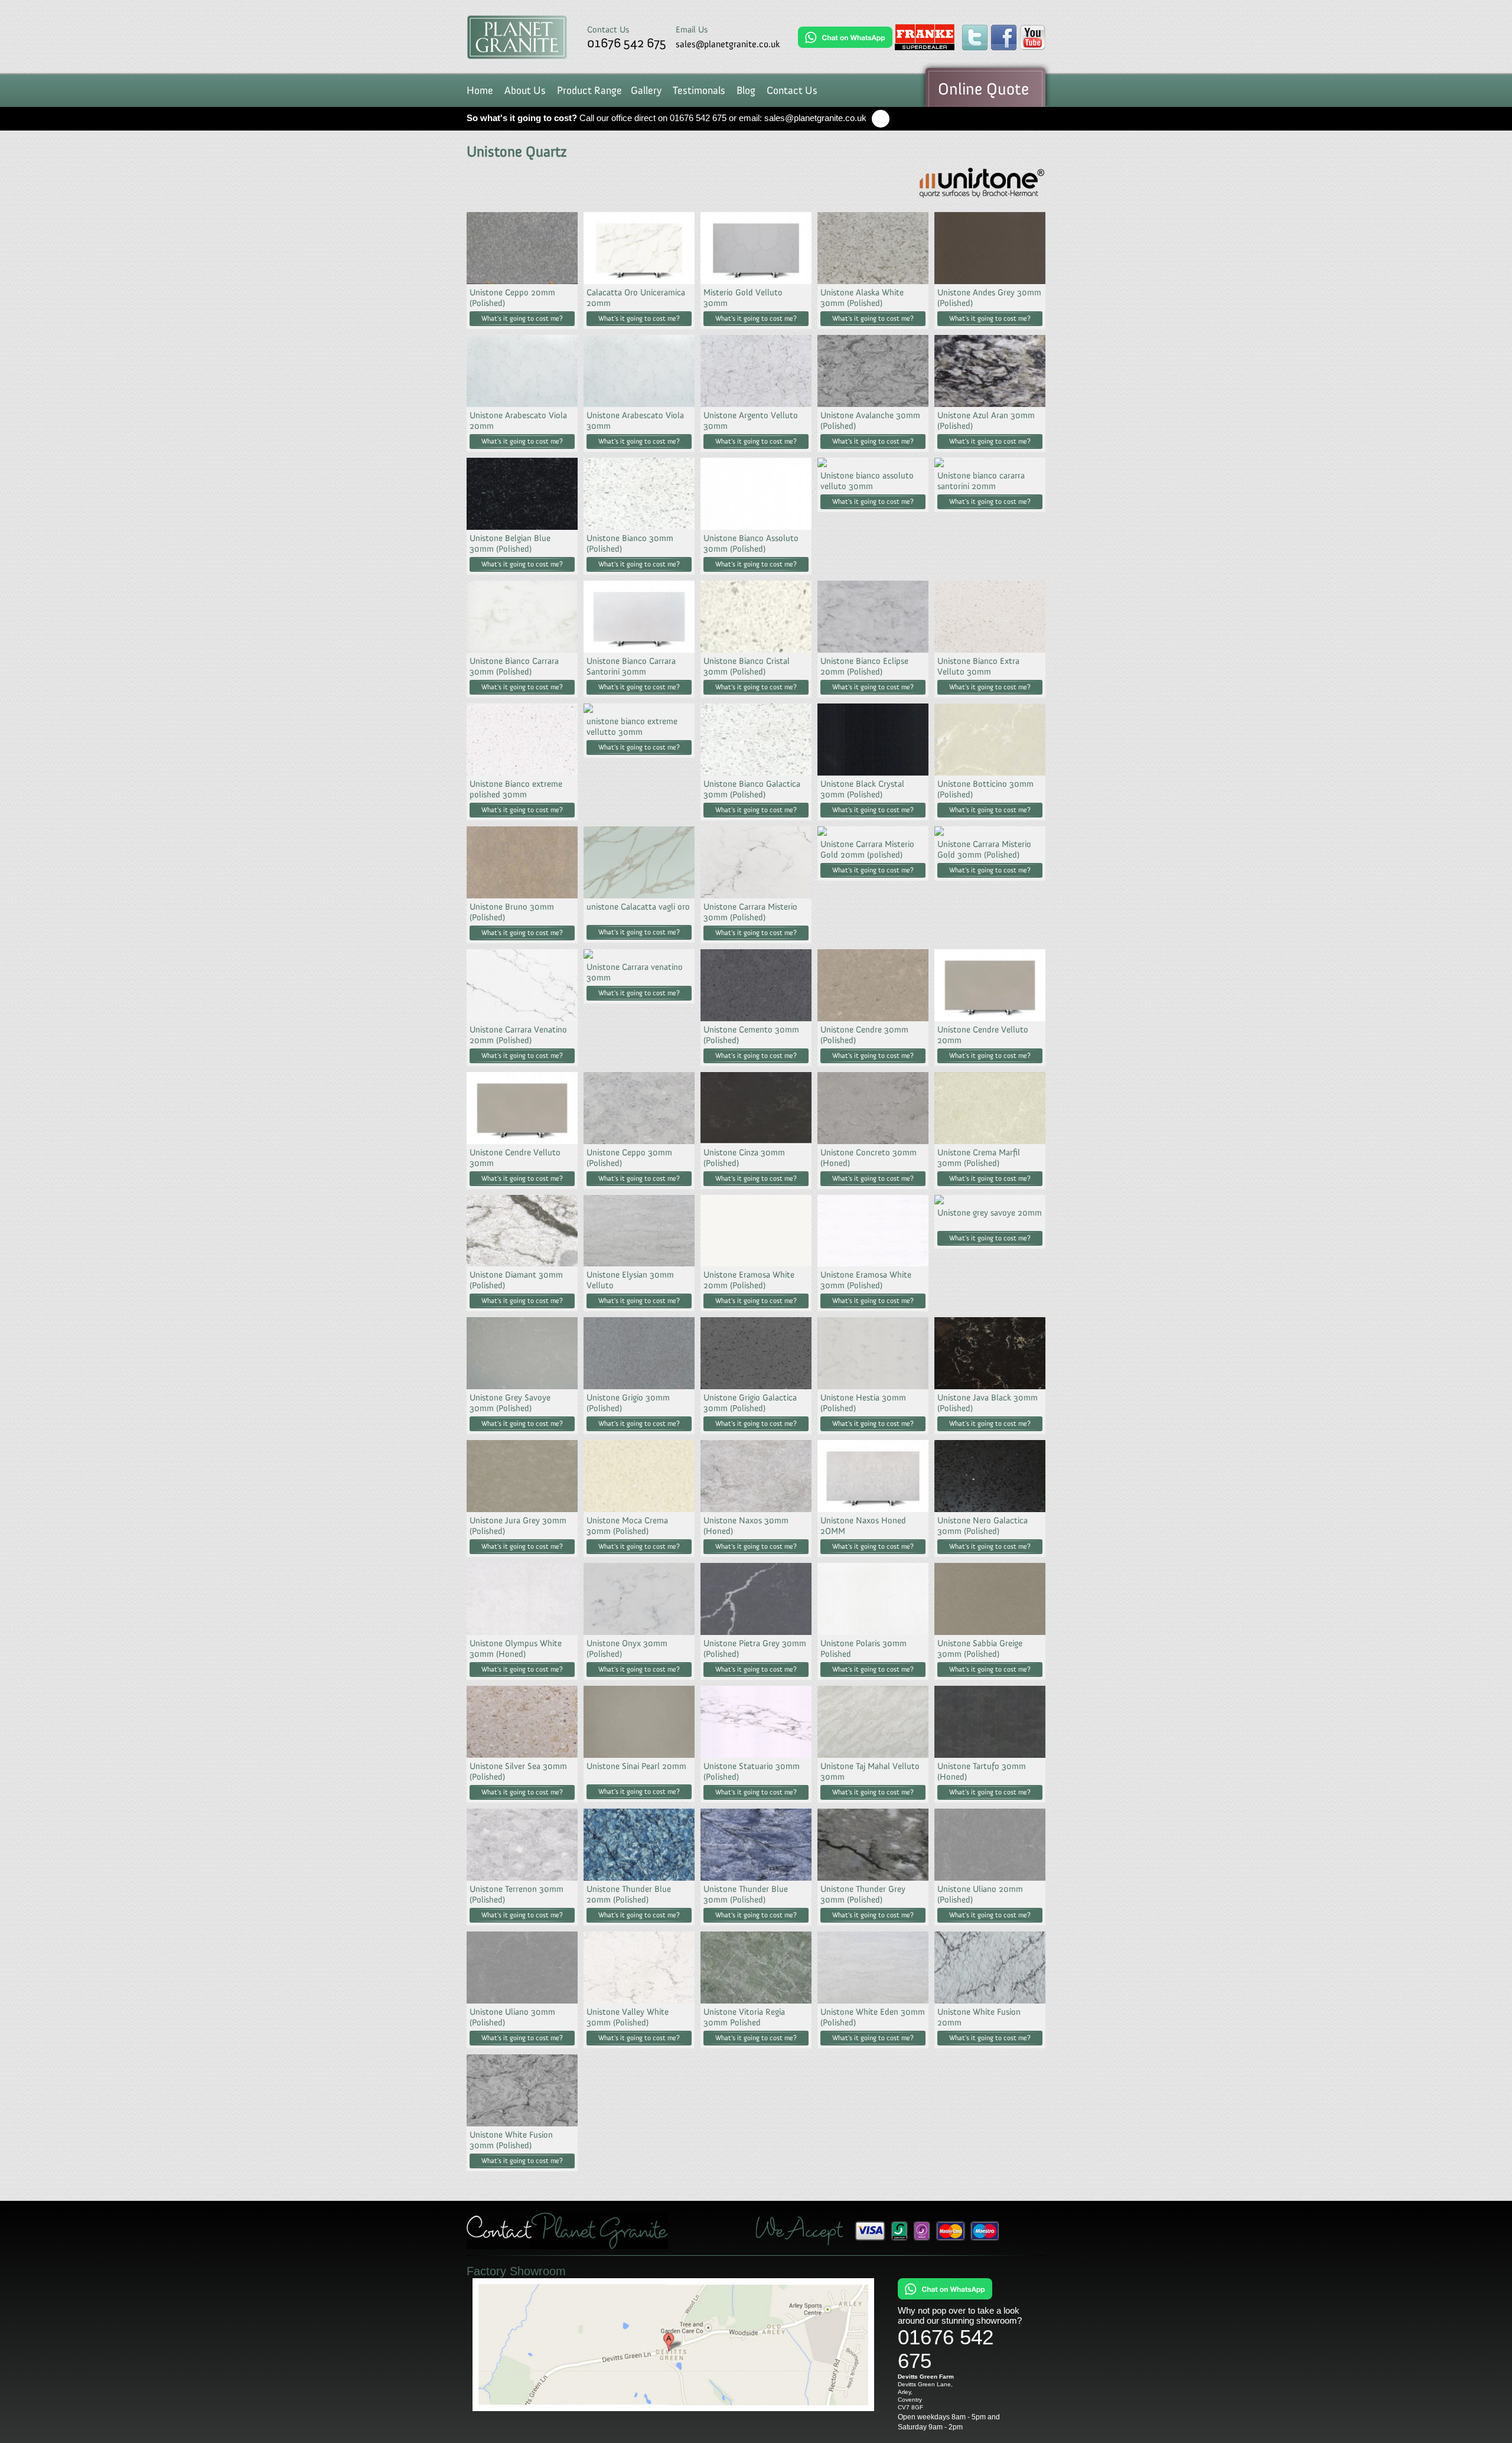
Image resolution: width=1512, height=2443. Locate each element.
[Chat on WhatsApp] (845, 37)
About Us (525, 90)
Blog (746, 90)
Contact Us (792, 90)
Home (480, 90)
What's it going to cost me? (522, 318)
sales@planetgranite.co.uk (728, 44)
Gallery (646, 90)
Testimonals (699, 90)
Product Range (589, 90)
